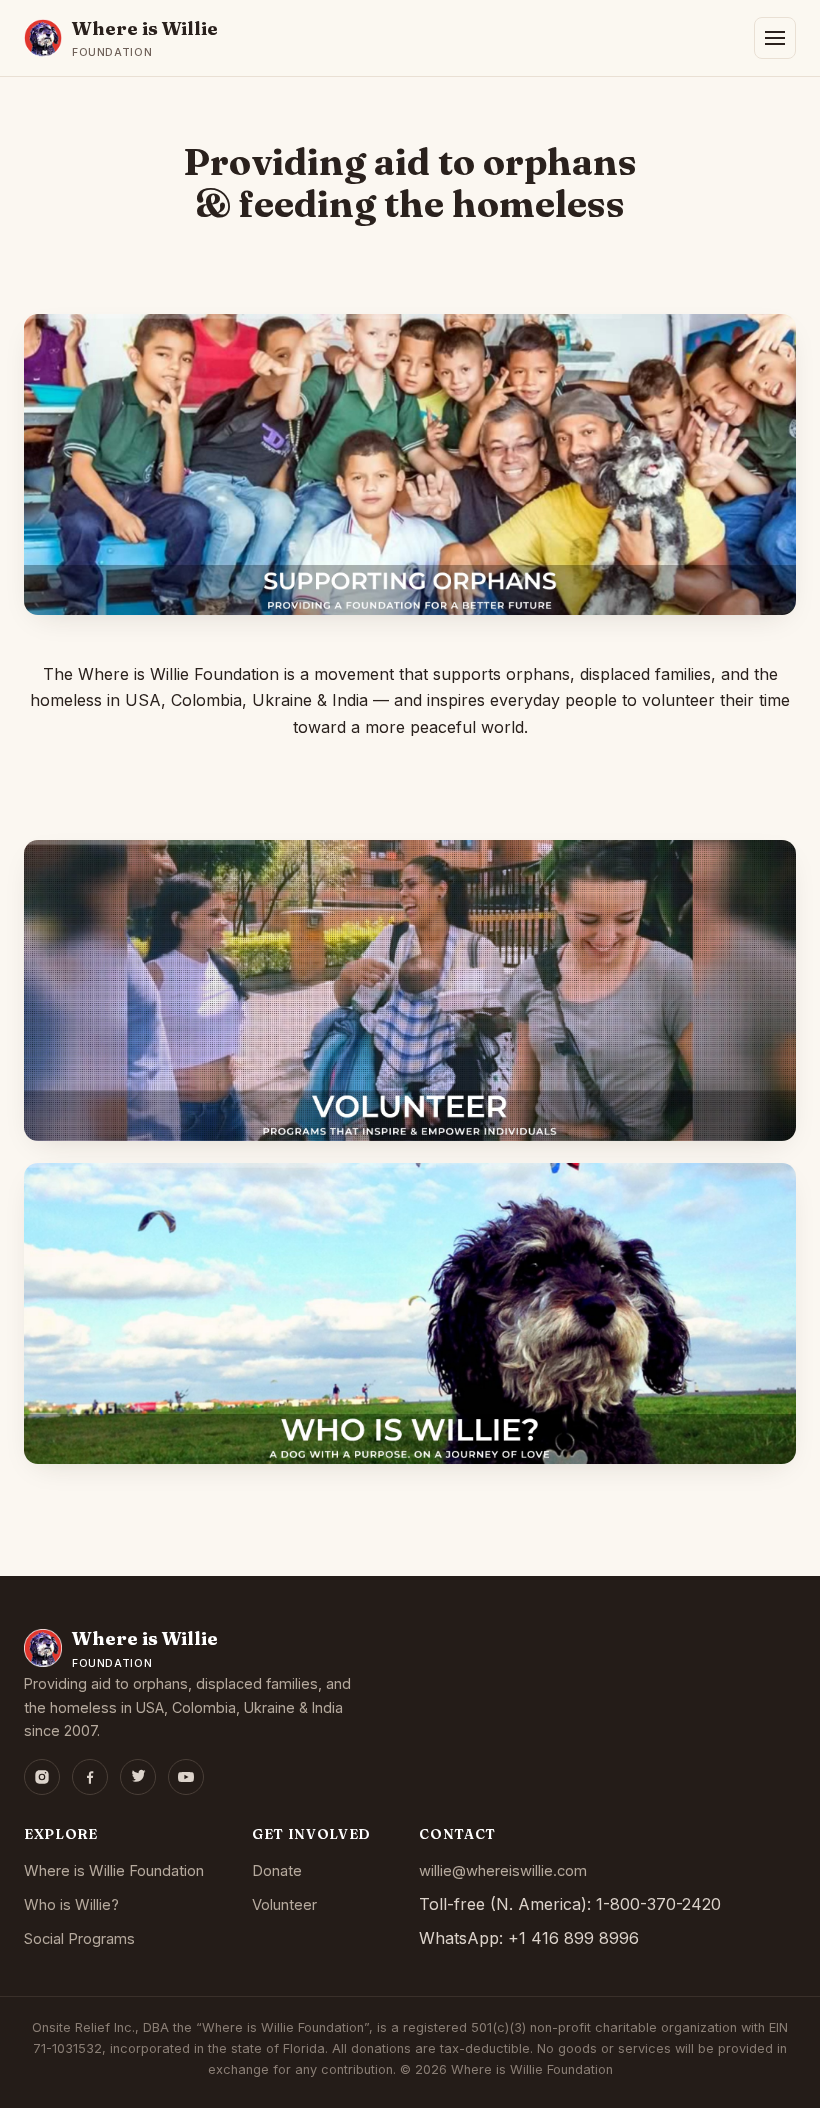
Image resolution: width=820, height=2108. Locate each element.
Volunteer (284, 1905)
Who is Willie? (71, 1905)
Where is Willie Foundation (114, 1871)
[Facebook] (90, 1777)
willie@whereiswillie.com (503, 1871)
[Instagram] (42, 1777)
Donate (277, 1871)
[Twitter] (138, 1777)
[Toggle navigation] (775, 38)
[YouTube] (186, 1777)
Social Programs (79, 1939)
